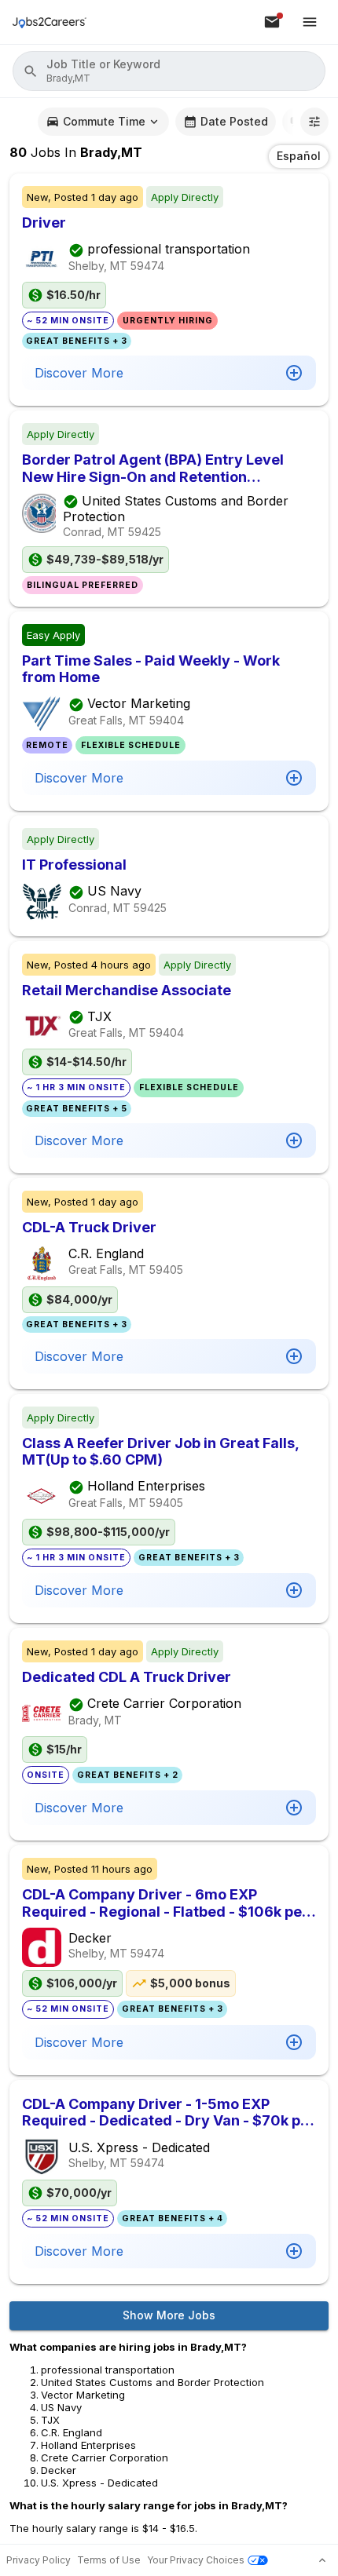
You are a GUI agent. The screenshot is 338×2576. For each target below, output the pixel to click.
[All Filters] (314, 122)
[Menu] (310, 22)
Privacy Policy (39, 2560)
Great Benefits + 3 (77, 341)
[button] (169, 71)
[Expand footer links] (322, 2560)
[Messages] (272, 22)
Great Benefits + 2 (128, 1775)
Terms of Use (109, 2560)
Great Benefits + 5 (77, 1109)
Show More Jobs (169, 2315)
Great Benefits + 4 (173, 2218)
